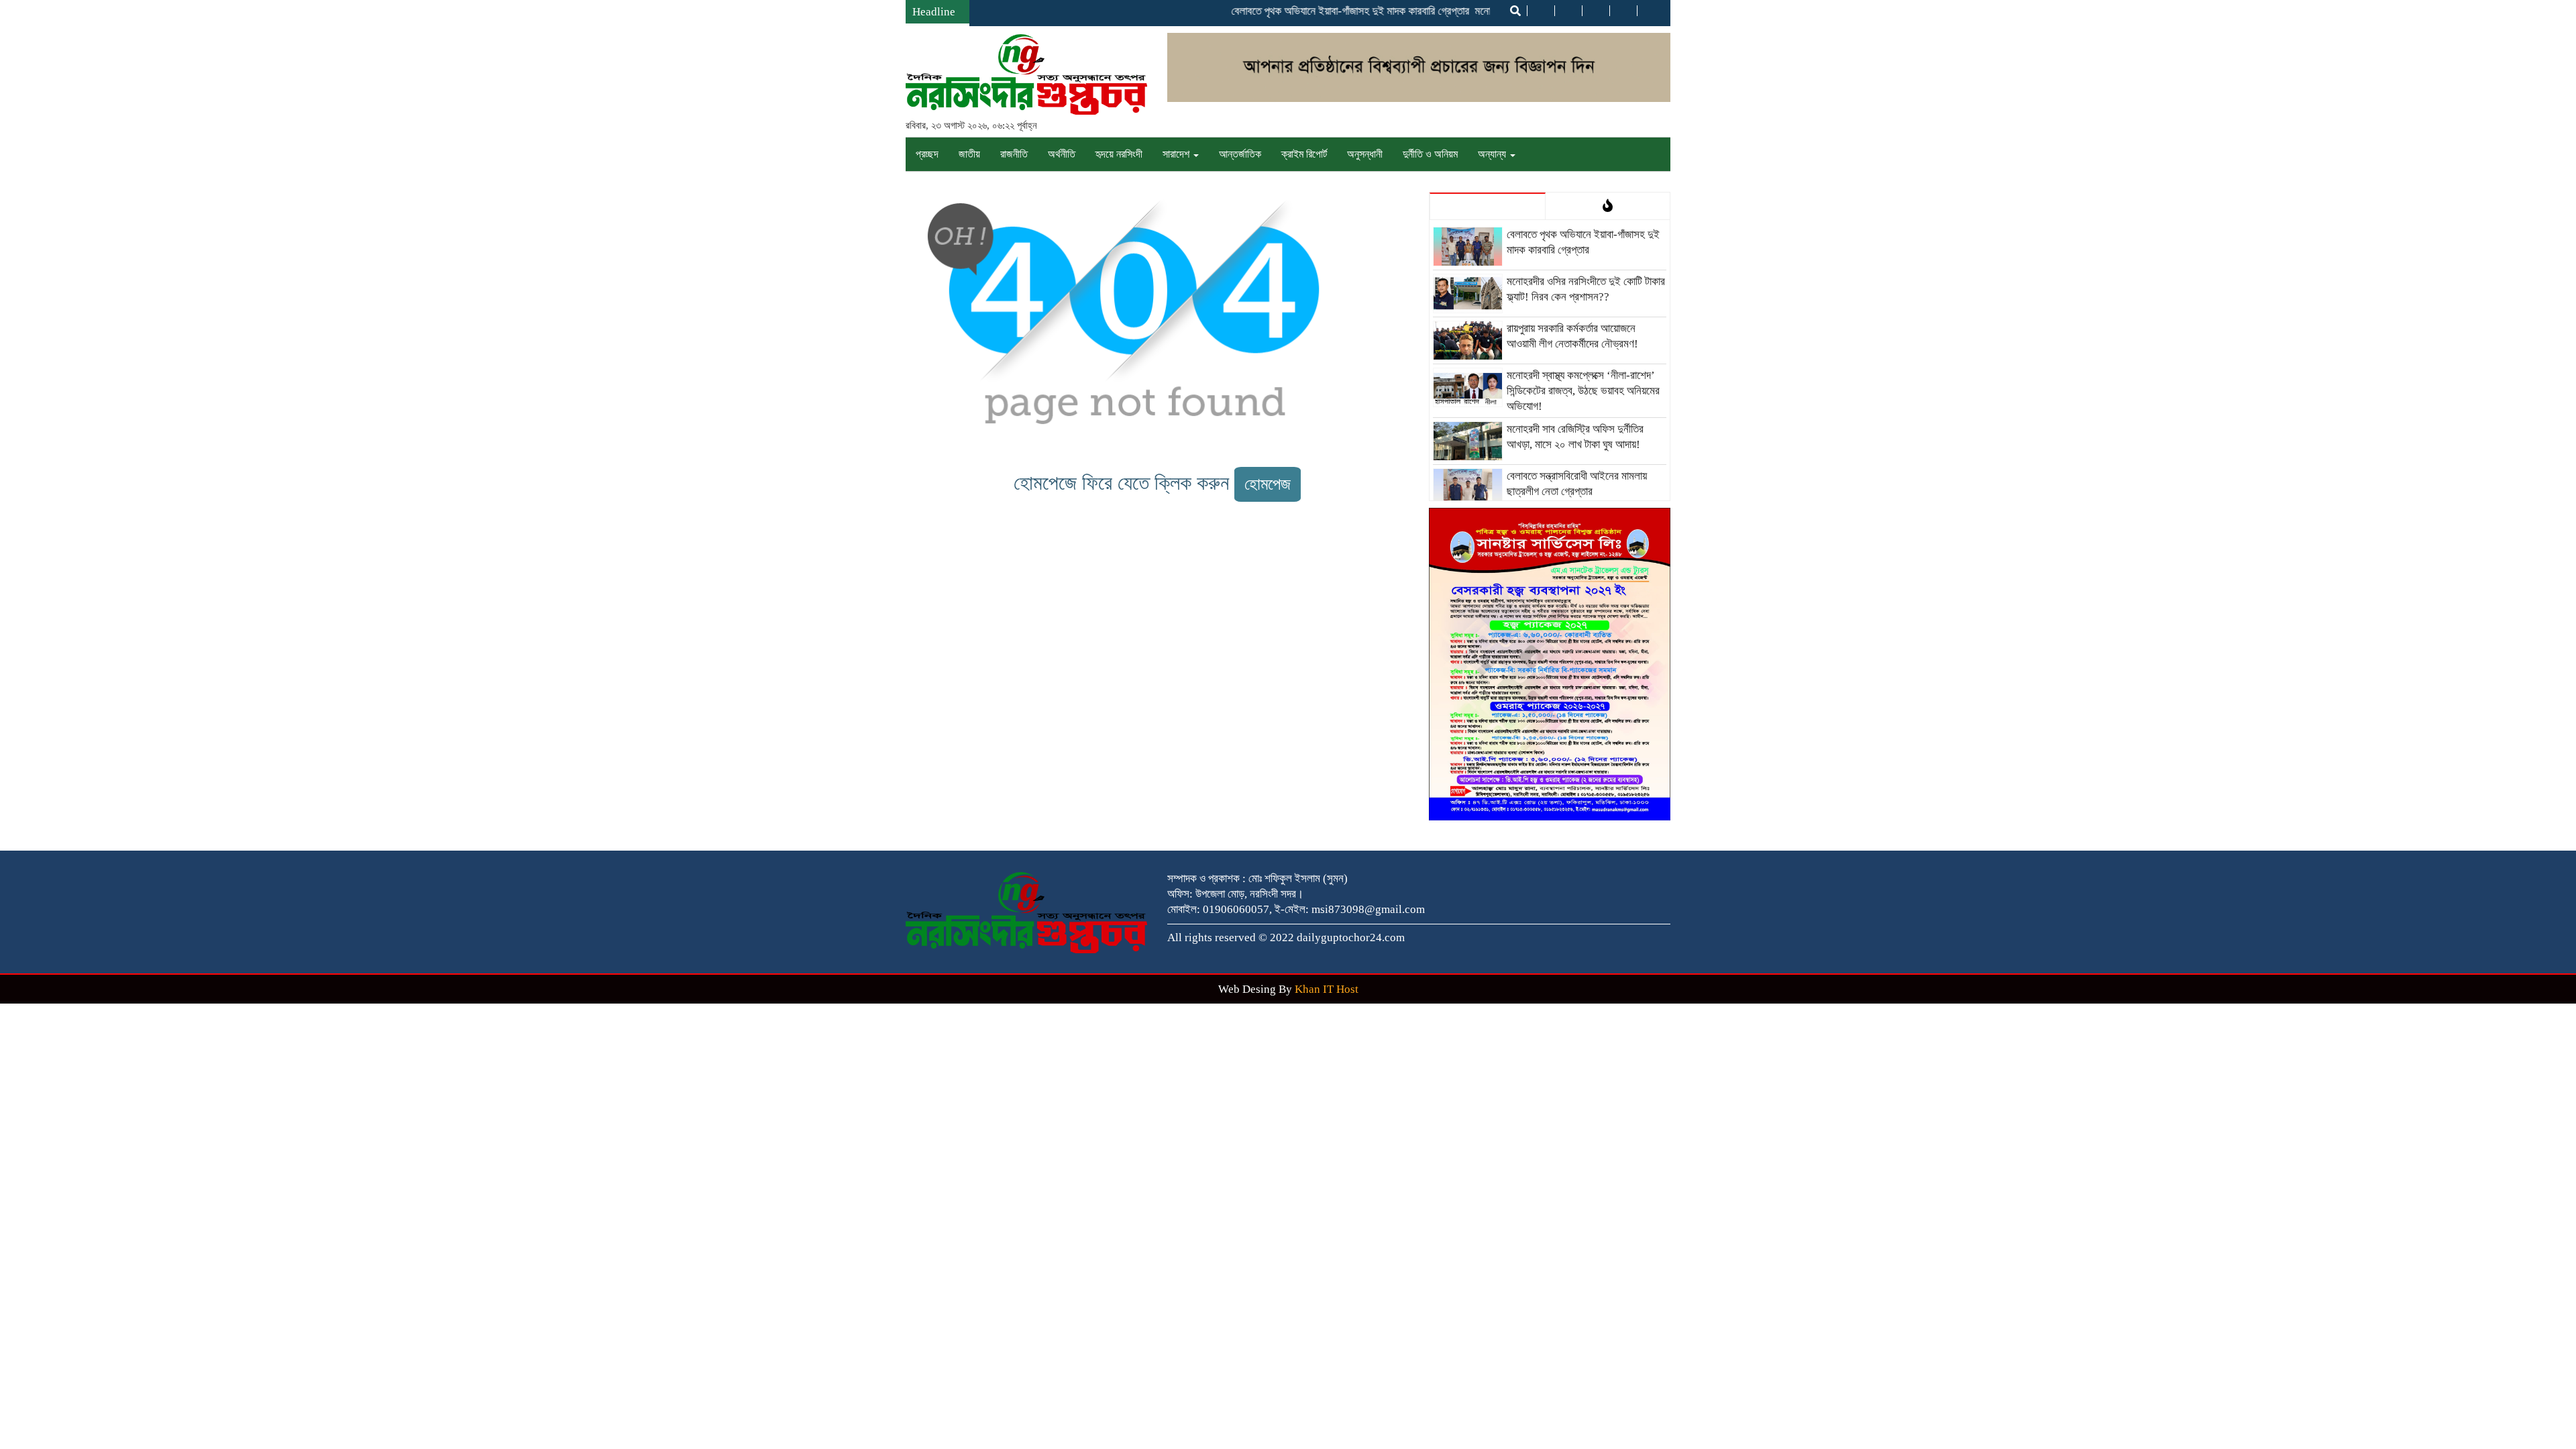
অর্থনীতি (1062, 154)
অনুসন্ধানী (1365, 154)
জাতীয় (969, 154)
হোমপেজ (1268, 484)
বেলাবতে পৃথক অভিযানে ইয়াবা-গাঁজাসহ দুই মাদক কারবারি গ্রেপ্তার (1319, 11)
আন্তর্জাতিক (1240, 154)
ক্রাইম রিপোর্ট (1304, 154)
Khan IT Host (1327, 989)
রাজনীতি (1014, 154)
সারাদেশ (1177, 154)
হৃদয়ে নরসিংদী (1119, 154)
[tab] (1488, 206)
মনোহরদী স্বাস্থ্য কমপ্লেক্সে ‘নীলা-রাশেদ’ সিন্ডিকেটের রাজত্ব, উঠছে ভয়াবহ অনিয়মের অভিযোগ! (1583, 391)
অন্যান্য (1493, 154)
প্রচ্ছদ (927, 154)
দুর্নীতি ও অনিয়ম (1430, 154)
